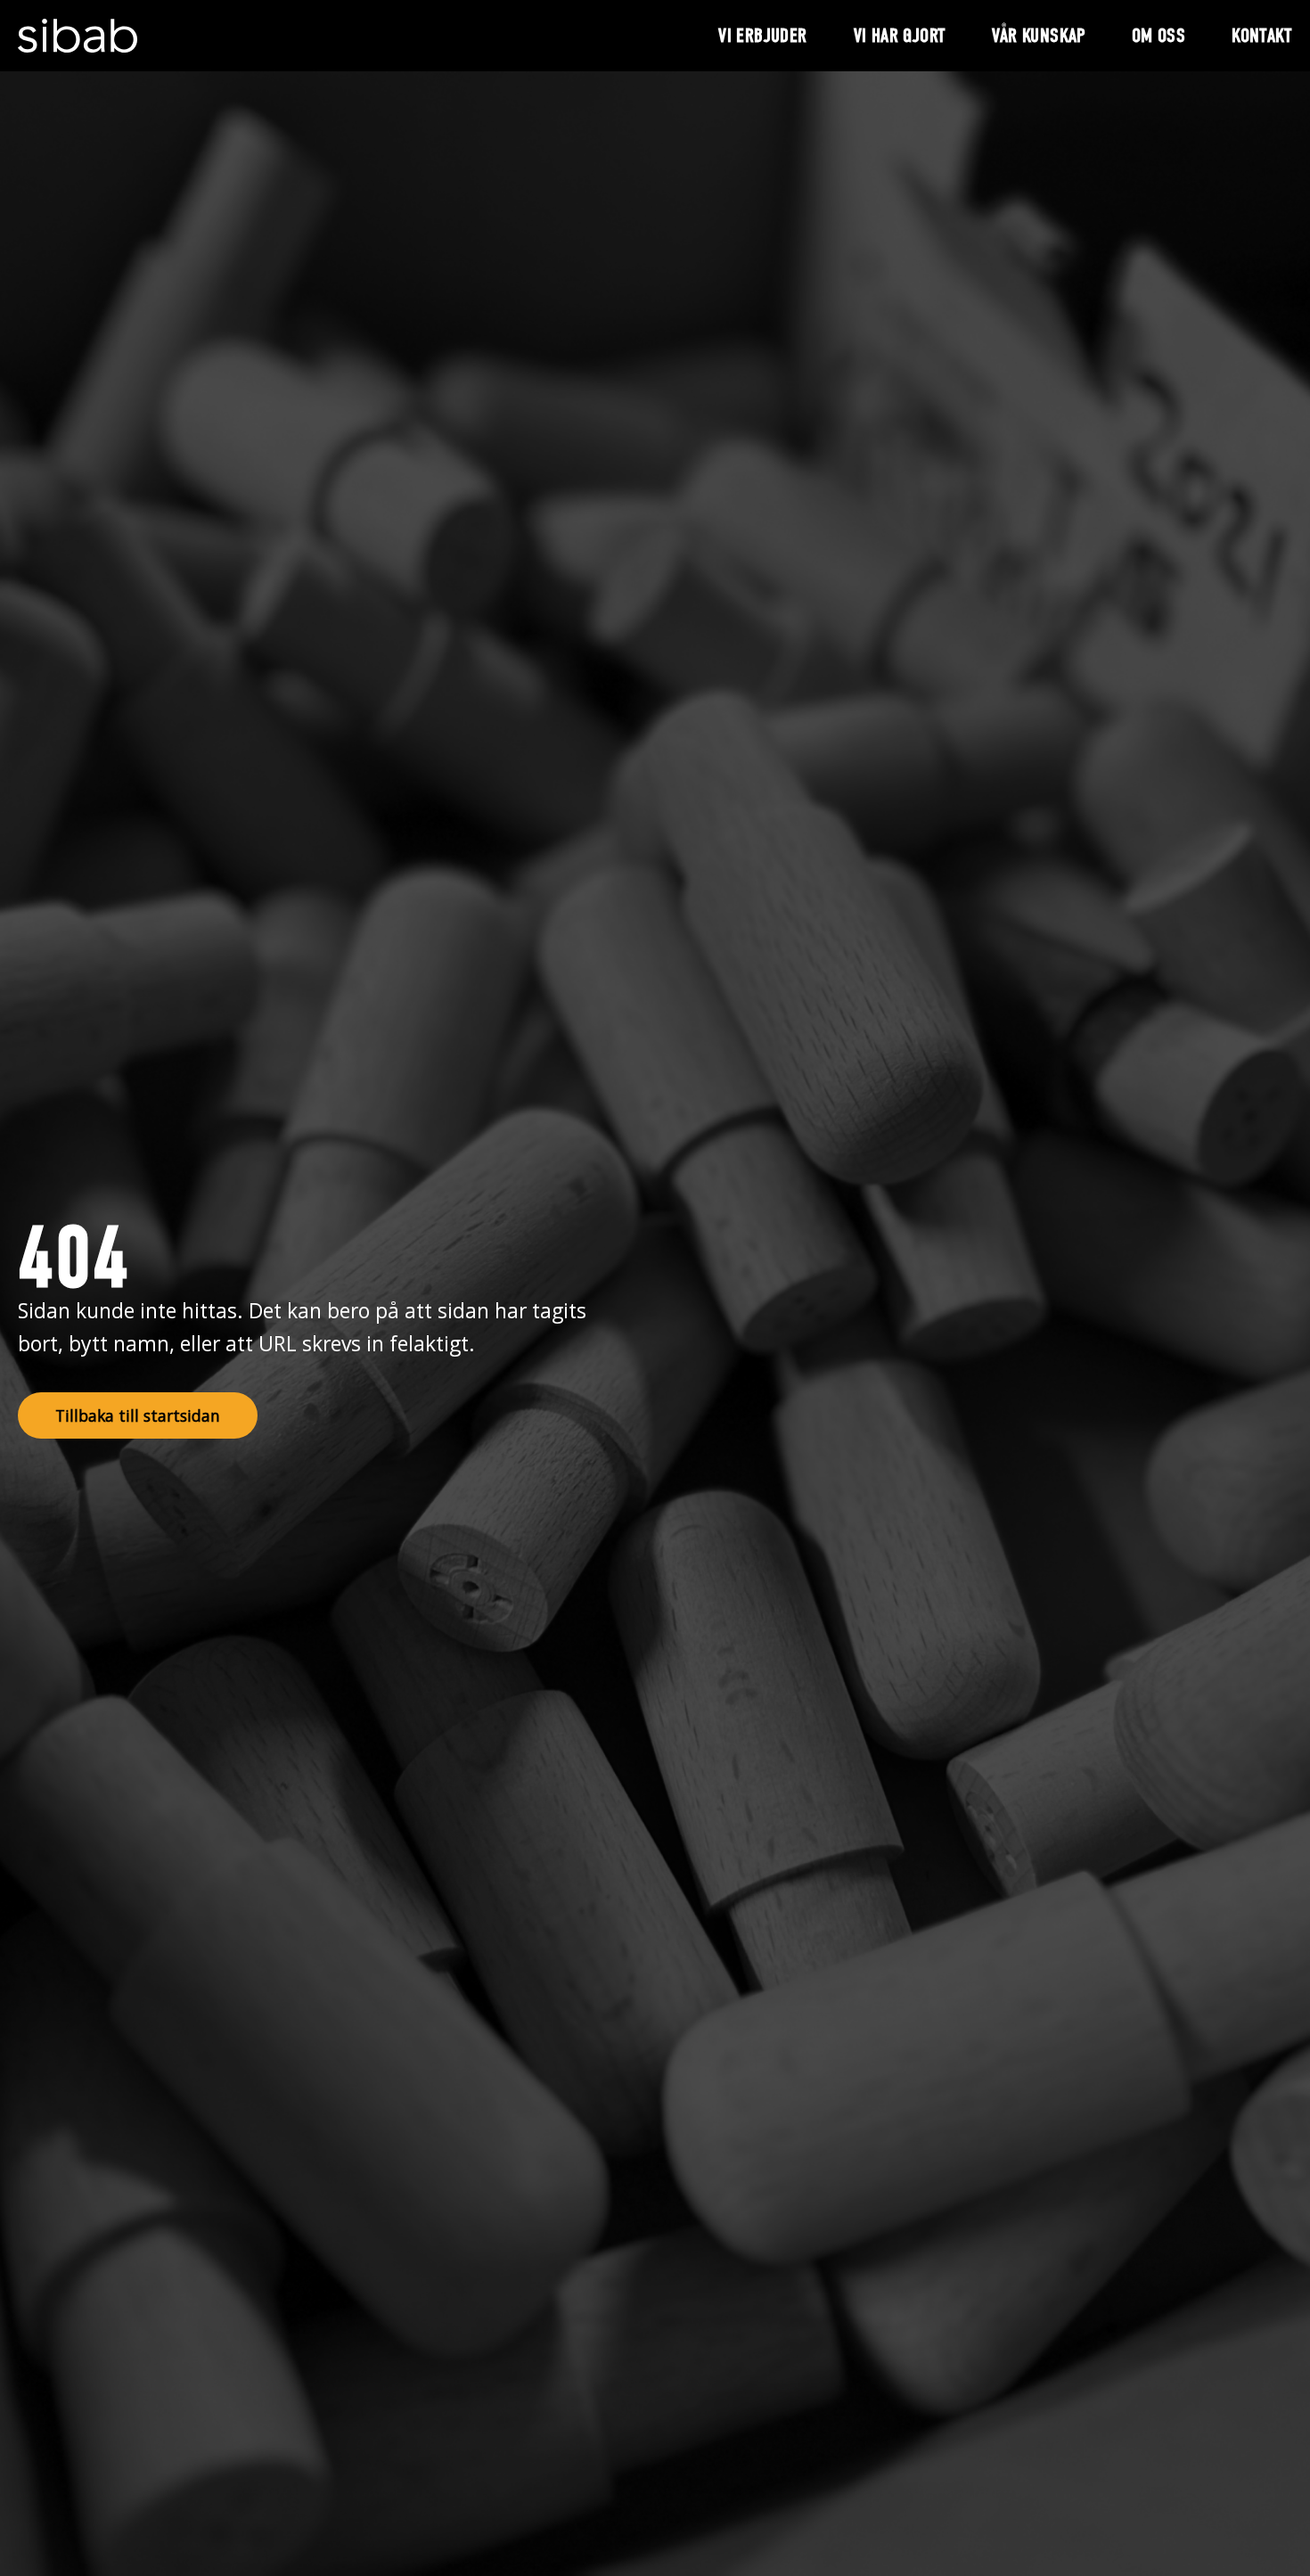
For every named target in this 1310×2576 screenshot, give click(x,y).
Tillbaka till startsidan (138, 1415)
